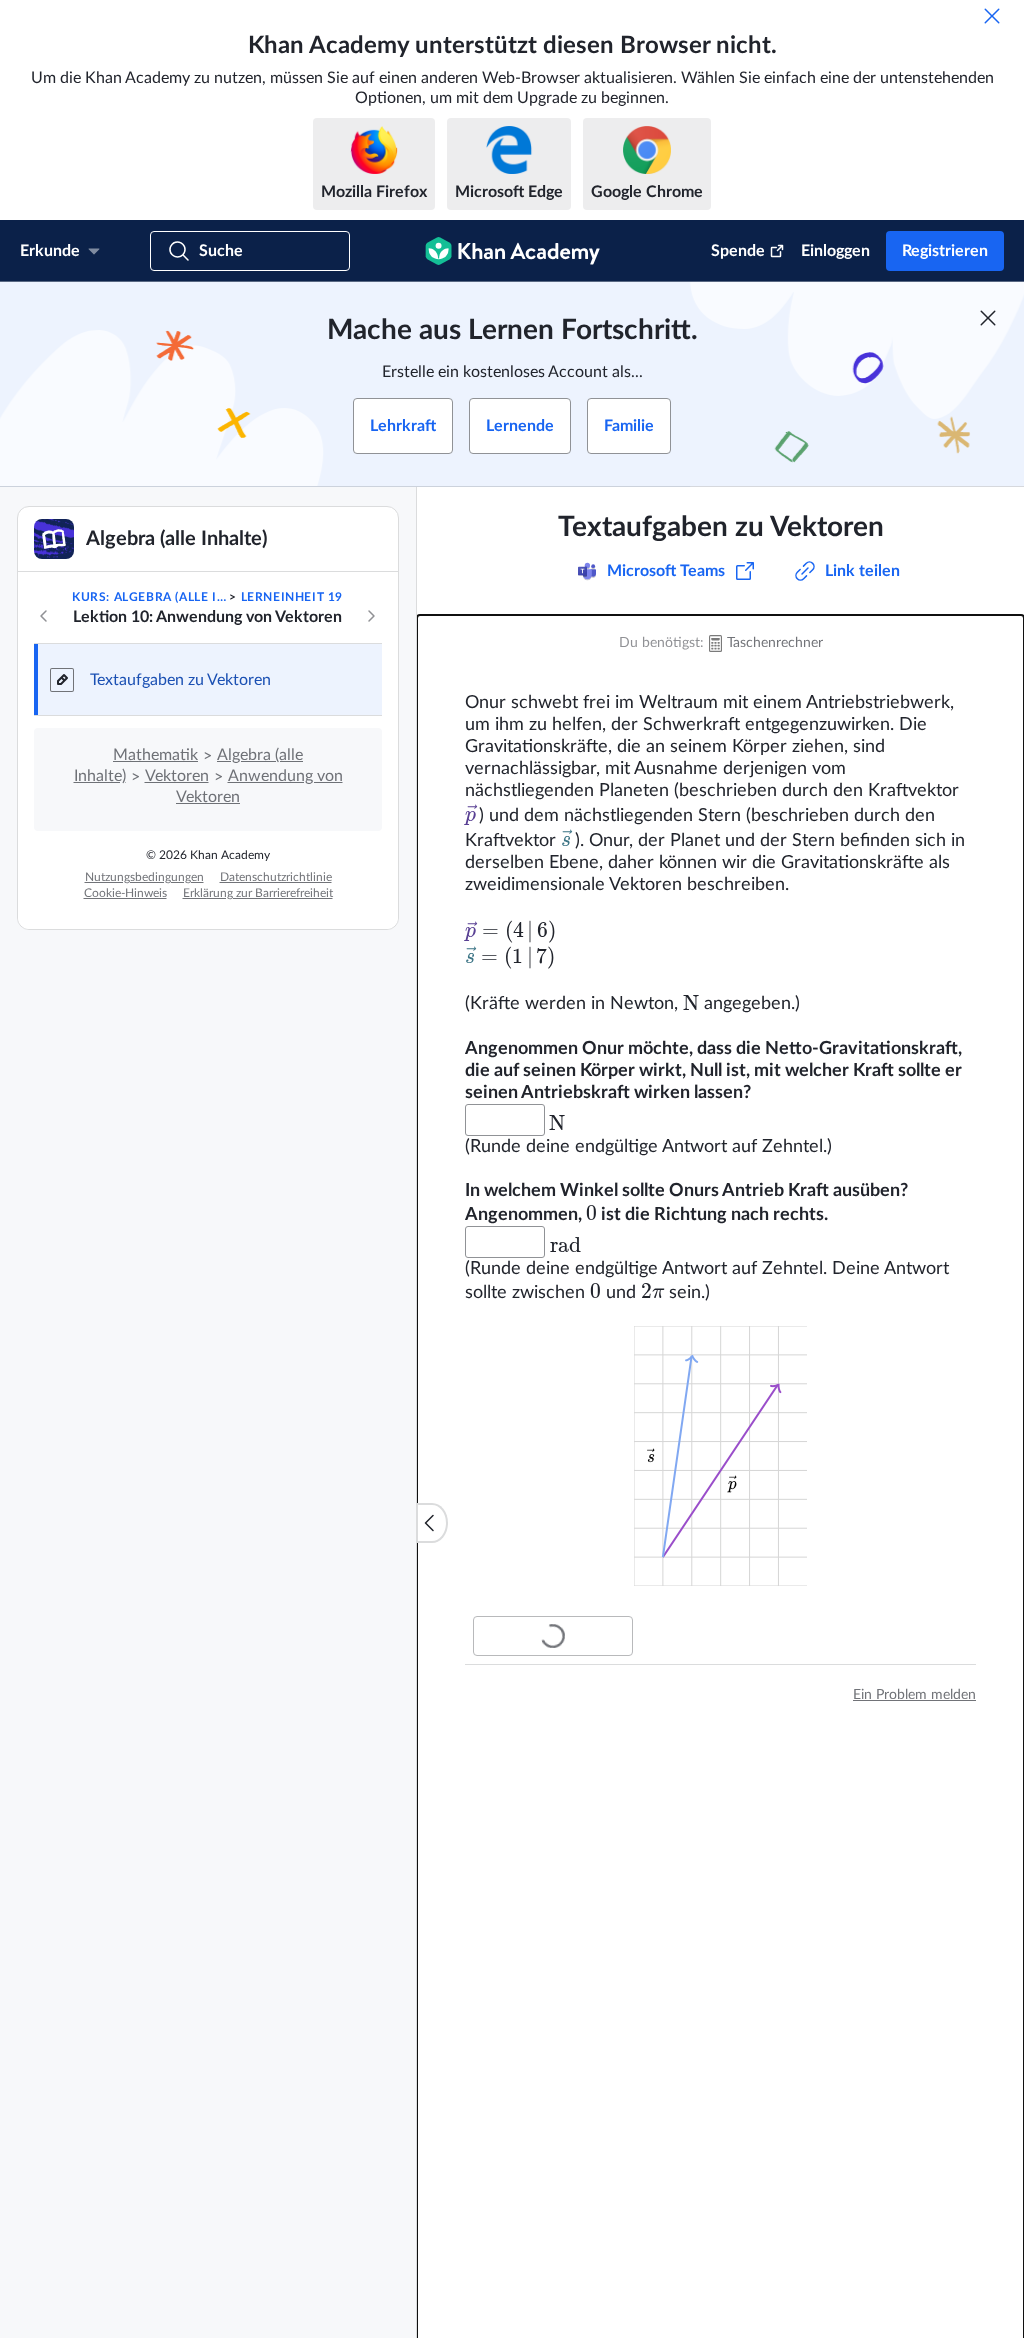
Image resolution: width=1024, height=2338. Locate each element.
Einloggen (835, 251)
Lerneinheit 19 (292, 597)
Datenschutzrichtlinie (276, 877)
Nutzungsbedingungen (144, 877)
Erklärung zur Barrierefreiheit (258, 893)
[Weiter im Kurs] (371, 616)
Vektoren (177, 776)
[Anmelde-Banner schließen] (988, 318)
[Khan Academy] (512, 251)
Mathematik (155, 755)
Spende (738, 251)
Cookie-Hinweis (125, 893)
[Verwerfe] (992, 16)
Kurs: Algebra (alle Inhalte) (149, 597)
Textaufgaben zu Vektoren (180, 680)
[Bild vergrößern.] (720, 1456)
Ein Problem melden (914, 1695)
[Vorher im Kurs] (44, 616)
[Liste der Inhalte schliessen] (432, 1523)
